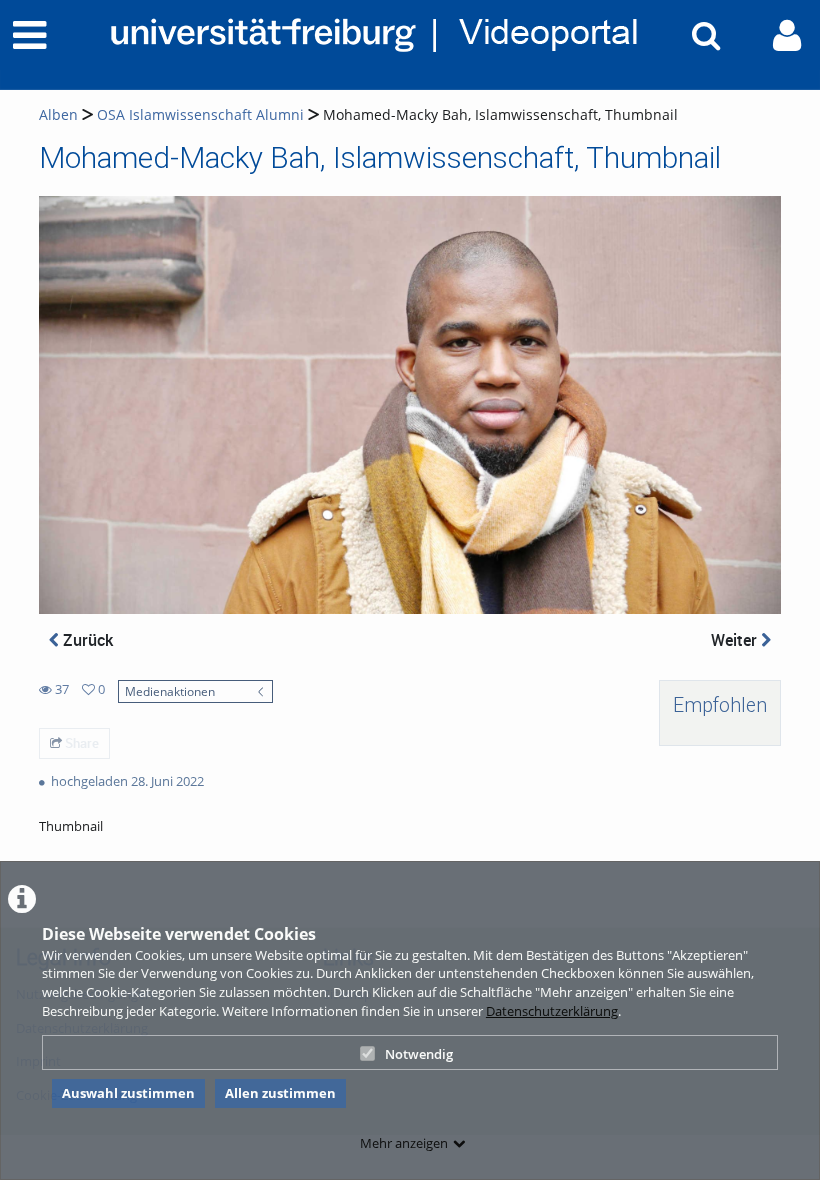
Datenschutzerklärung (552, 1011)
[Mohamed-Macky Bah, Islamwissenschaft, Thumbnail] (410, 403)
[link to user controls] (787, 35)
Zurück (86, 640)
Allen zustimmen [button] (280, 1093)
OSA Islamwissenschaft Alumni (200, 114)
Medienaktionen (170, 691)
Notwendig (419, 1054)
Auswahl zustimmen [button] (128, 1093)
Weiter (736, 640)
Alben (58, 114)
